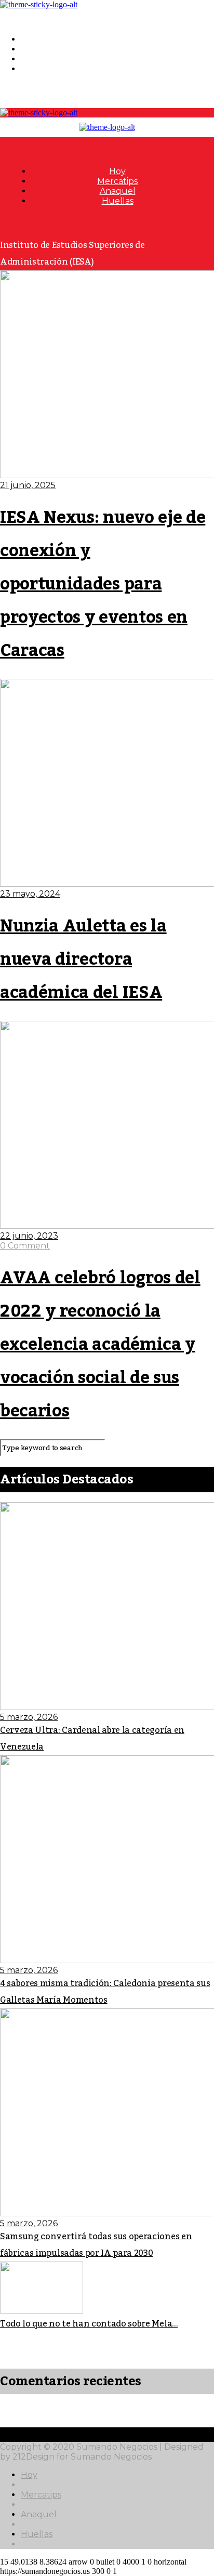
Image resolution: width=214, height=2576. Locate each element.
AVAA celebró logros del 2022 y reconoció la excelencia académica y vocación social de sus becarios (100, 1345)
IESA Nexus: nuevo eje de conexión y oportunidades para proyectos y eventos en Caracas (103, 584)
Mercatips (41, 49)
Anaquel (39, 59)
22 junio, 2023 (29, 1236)
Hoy (29, 39)
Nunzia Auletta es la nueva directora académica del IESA (83, 960)
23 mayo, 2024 (30, 894)
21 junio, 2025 (28, 485)
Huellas (37, 69)
